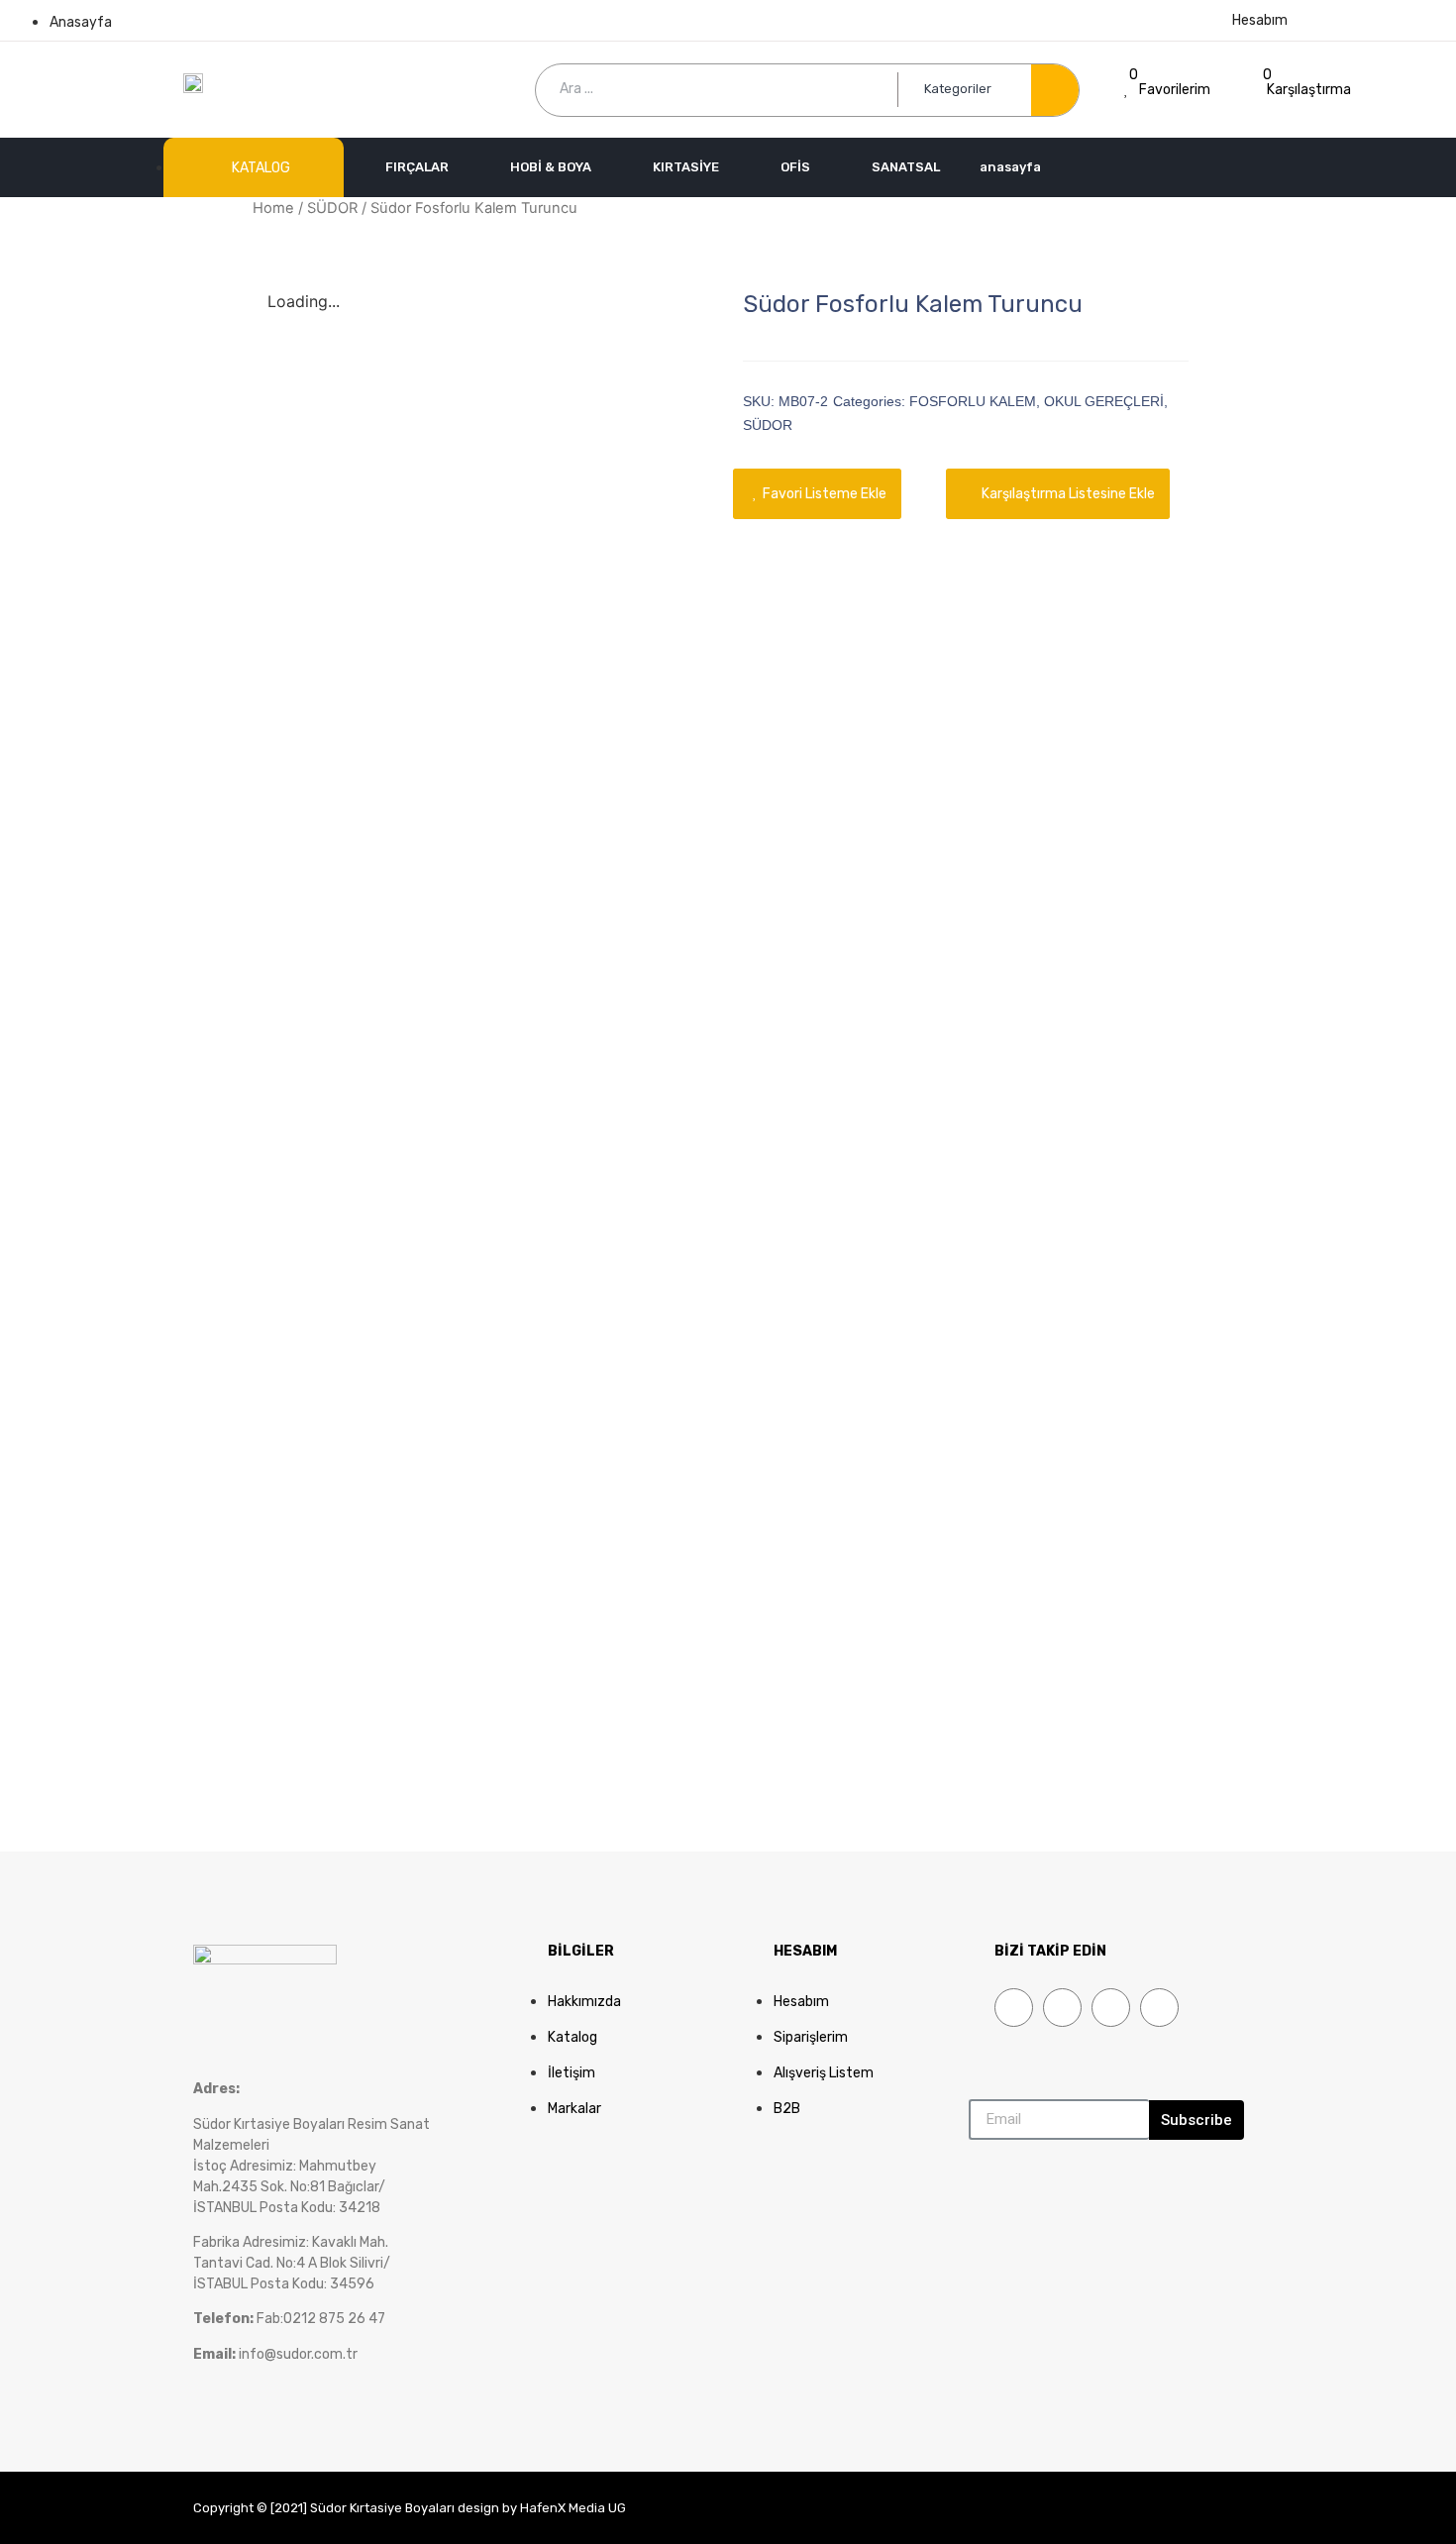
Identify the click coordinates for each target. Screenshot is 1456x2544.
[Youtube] (1111, 2008)
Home (273, 208)
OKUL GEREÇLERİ (1104, 401)
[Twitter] (1062, 2008)
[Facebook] (1014, 2008)
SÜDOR (332, 208)
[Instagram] (1159, 2008)
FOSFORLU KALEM (973, 401)
